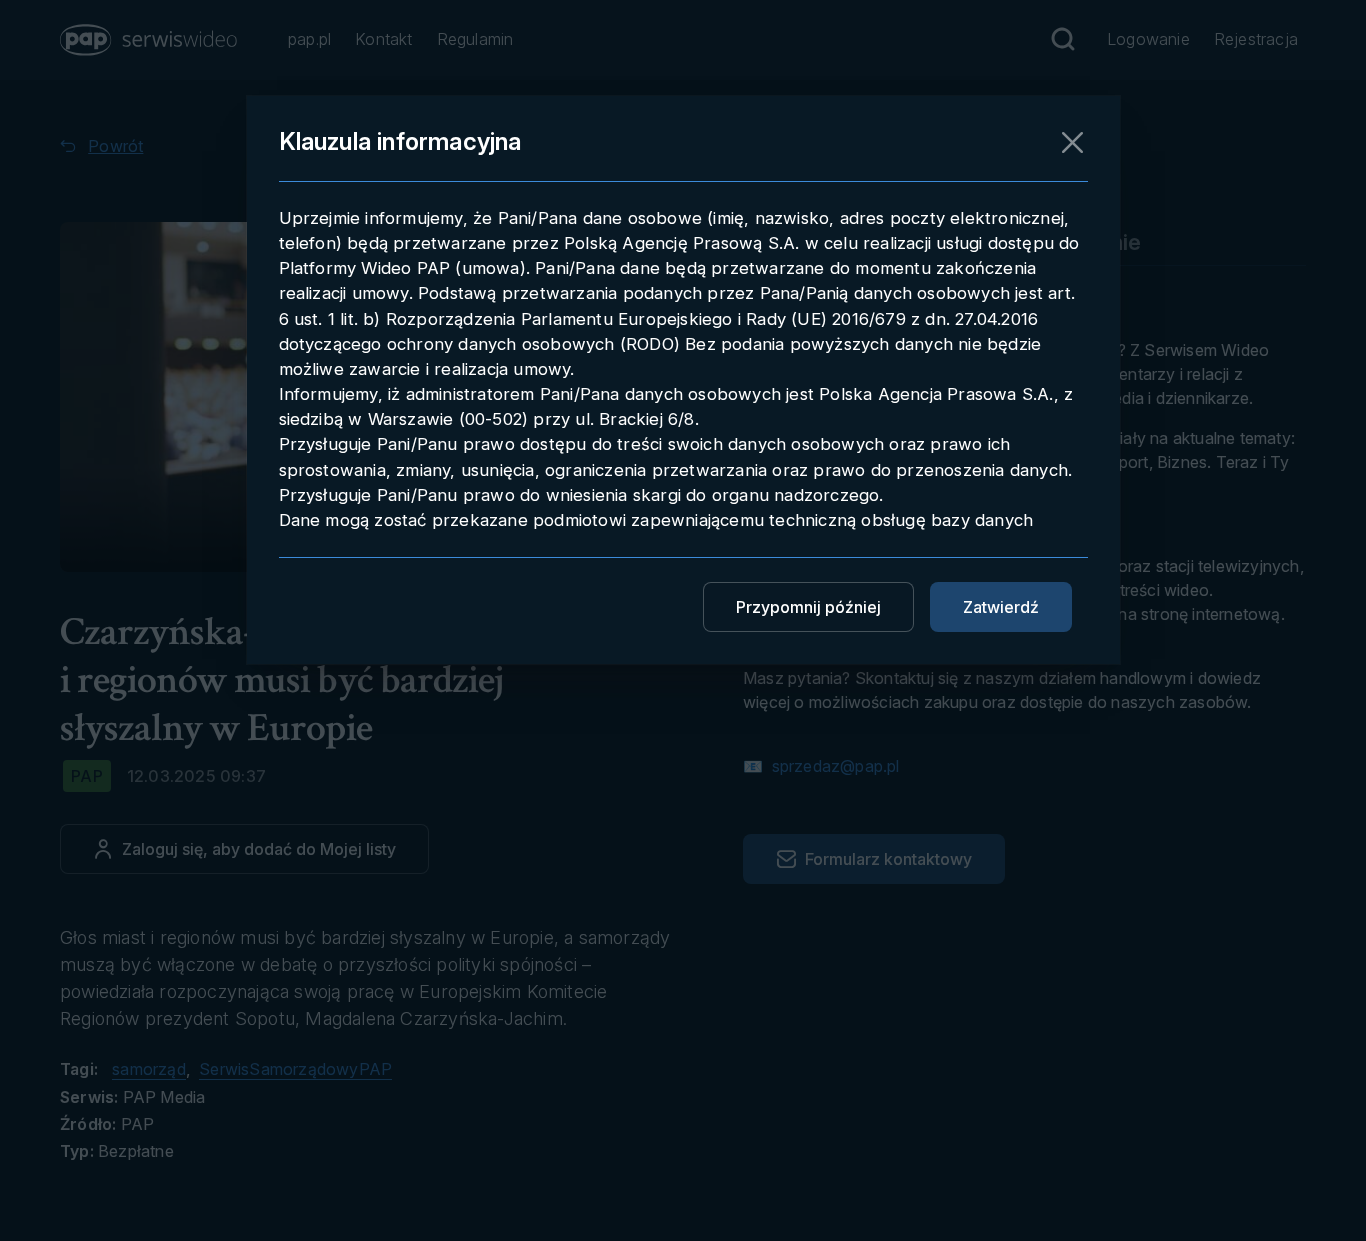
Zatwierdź (1001, 607)
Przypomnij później (808, 607)
